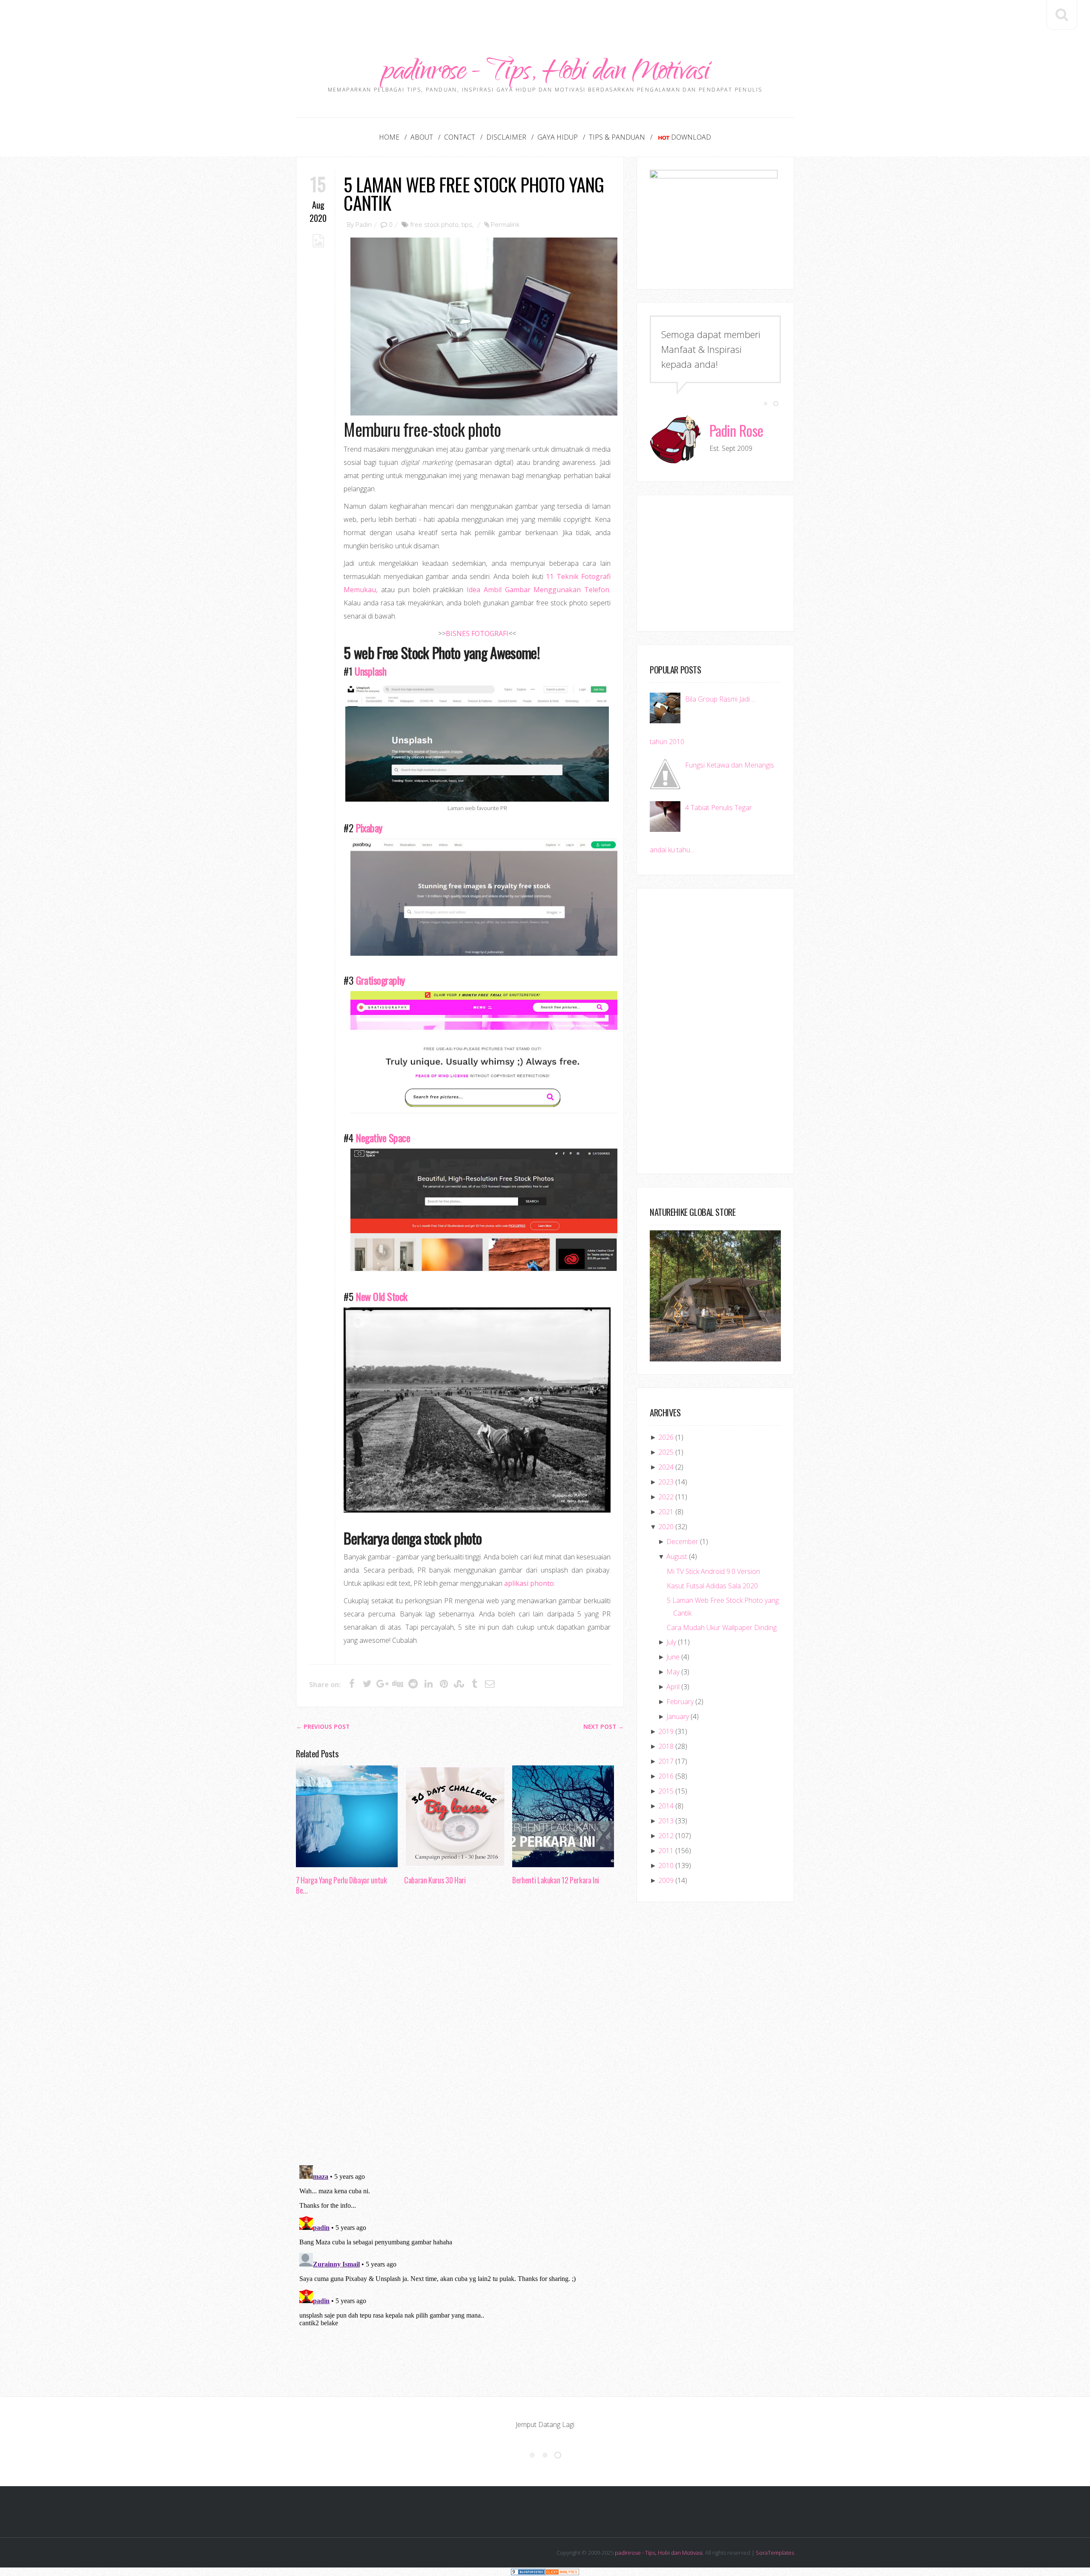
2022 (666, 1497)
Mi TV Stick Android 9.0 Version (713, 1571)
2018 (666, 1746)
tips (467, 224)
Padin (364, 224)
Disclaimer (506, 137)
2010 (666, 1865)
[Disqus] (460, 2033)
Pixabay (369, 828)
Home (389, 137)
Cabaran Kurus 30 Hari (435, 1880)
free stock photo (434, 224)
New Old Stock (381, 1296)
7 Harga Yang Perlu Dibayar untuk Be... (341, 1885)
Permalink (505, 224)
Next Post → (604, 1727)
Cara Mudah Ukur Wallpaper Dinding (722, 1628)
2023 (666, 1482)
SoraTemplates (775, 2553)
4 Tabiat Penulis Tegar (719, 808)
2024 (666, 1467)
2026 (666, 1437)
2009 (666, 1880)
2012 (666, 1836)
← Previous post (323, 1727)
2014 (666, 1806)
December (682, 1542)
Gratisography (380, 980)
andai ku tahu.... (673, 850)
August (677, 1556)
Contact (460, 137)
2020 (666, 1527)
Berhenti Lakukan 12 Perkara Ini (556, 1880)
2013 (666, 1821)
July (671, 1642)
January (678, 1716)
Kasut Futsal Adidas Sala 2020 (712, 1586)
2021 (666, 1512)
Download (691, 137)
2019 (666, 1731)
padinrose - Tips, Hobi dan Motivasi (545, 73)
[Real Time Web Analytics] (562, 2572)
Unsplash (370, 671)
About (422, 137)
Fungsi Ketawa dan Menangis (730, 765)
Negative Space (383, 1138)
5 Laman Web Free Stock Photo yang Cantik (474, 193)
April (673, 1687)
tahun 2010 (667, 742)
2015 (666, 1791)
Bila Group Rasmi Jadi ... (720, 699)
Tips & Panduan (617, 137)
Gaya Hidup (558, 137)
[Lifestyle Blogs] (528, 2572)
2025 (666, 1452)
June (673, 1657)
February (680, 1702)
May (673, 1672)
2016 (666, 1776)
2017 (666, 1761)
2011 (666, 1851)
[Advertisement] (545, 19)
